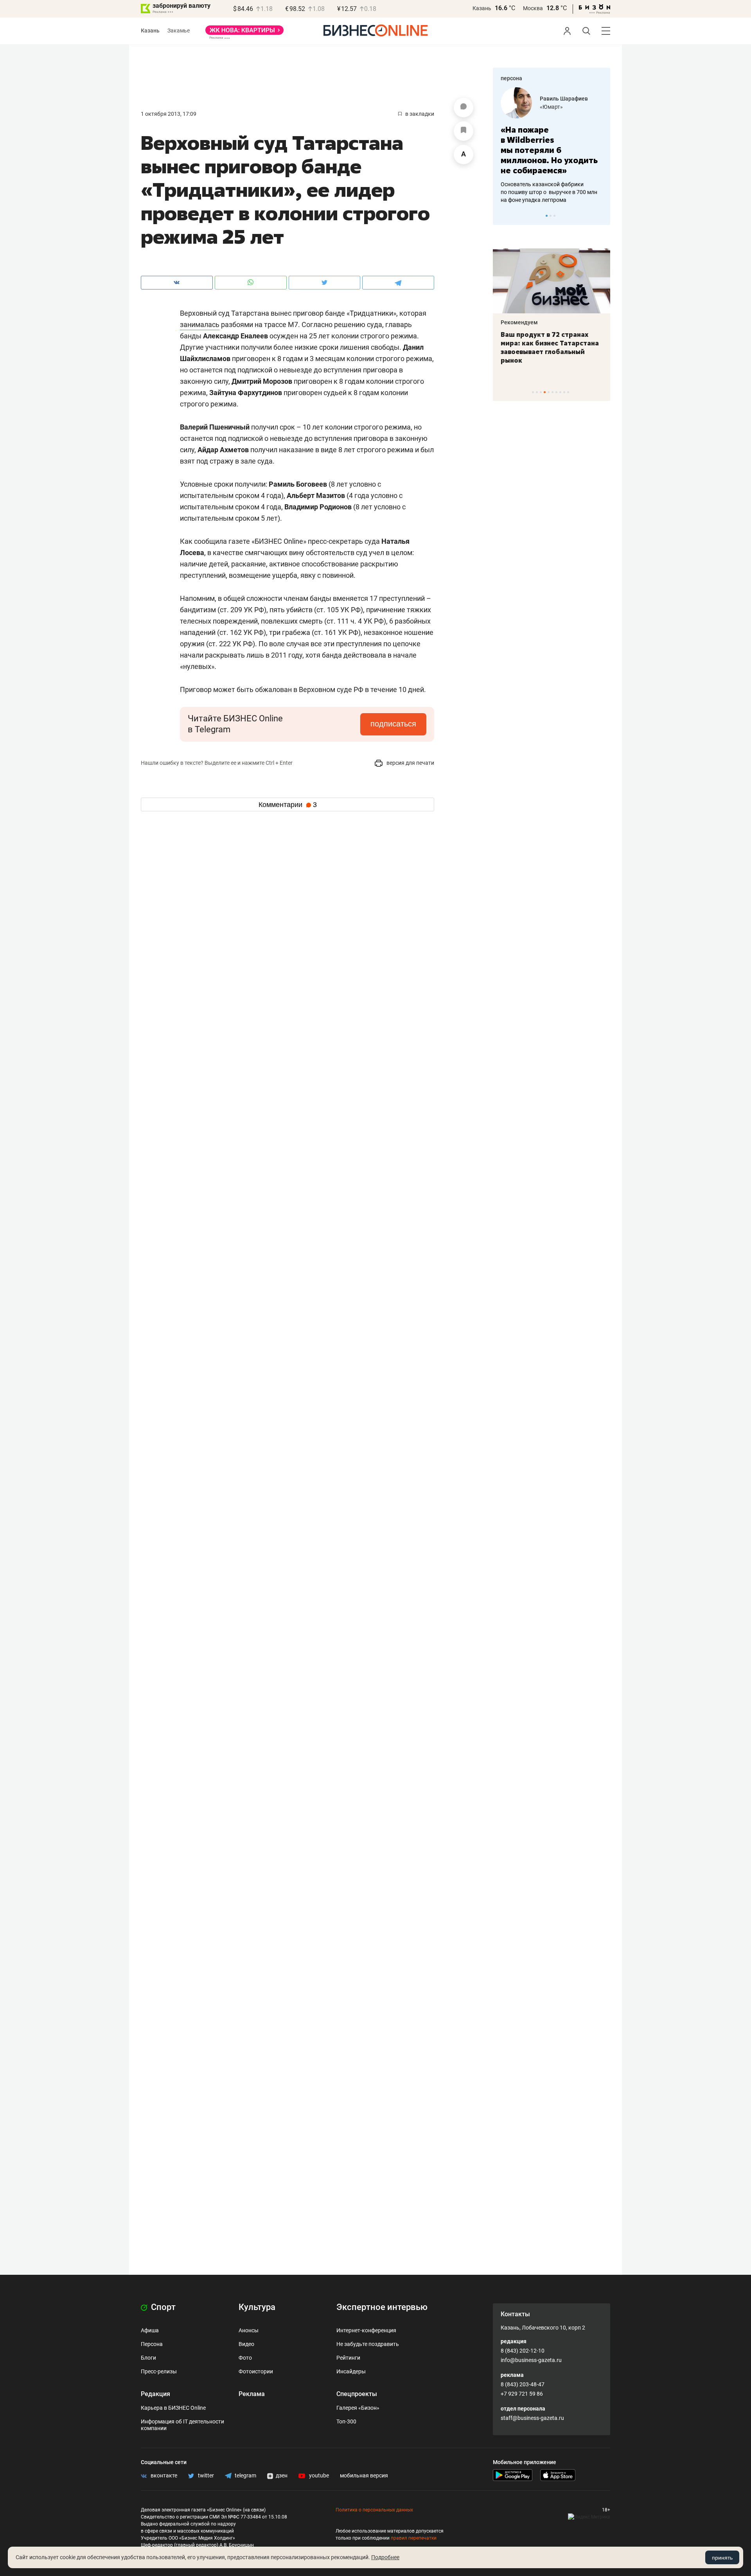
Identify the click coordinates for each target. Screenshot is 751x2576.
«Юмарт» (551, 107)
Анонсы (249, 2330)
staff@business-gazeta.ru (532, 2418)
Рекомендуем (519, 322)
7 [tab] (556, 392)
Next (602, 216)
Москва (533, 8)
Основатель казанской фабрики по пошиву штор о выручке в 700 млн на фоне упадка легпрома (549, 192)
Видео (246, 2344)
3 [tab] (554, 216)
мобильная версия (364, 2475)
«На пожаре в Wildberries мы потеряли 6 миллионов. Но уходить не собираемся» (549, 150)
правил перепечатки (414, 2538)
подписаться (393, 724)
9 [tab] (564, 392)
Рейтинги (348, 2358)
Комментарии (288, 805)
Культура (257, 2307)
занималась (200, 324)
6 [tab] (552, 392)
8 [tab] (560, 392)
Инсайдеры (351, 2371)
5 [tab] (549, 392)
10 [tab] (568, 392)
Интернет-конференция (366, 2330)
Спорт (162, 2307)
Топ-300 (346, 2421)
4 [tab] (545, 392)
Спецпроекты (357, 2394)
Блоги (148, 2358)
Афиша (150, 2330)
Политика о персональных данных (374, 2510)
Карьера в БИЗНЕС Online (173, 2408)
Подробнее (385, 2557)
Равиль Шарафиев (564, 99)
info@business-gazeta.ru (531, 2360)
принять (722, 2558)
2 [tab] (551, 216)
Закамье (179, 31)
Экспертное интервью (382, 2307)
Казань (482, 8)
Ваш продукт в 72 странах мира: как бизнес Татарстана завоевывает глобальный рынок (550, 347)
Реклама (252, 2394)
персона (511, 78)
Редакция (155, 2394)
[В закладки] (464, 131)
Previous (504, 216)
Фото (245, 2358)
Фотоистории (256, 2371)
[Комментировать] (464, 108)
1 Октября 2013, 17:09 (169, 114)
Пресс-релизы (159, 2371)
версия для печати (410, 763)
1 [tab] (547, 216)
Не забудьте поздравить (368, 2344)
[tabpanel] (552, 146)
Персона (152, 2344)
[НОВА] (244, 33)
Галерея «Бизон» (358, 2408)
